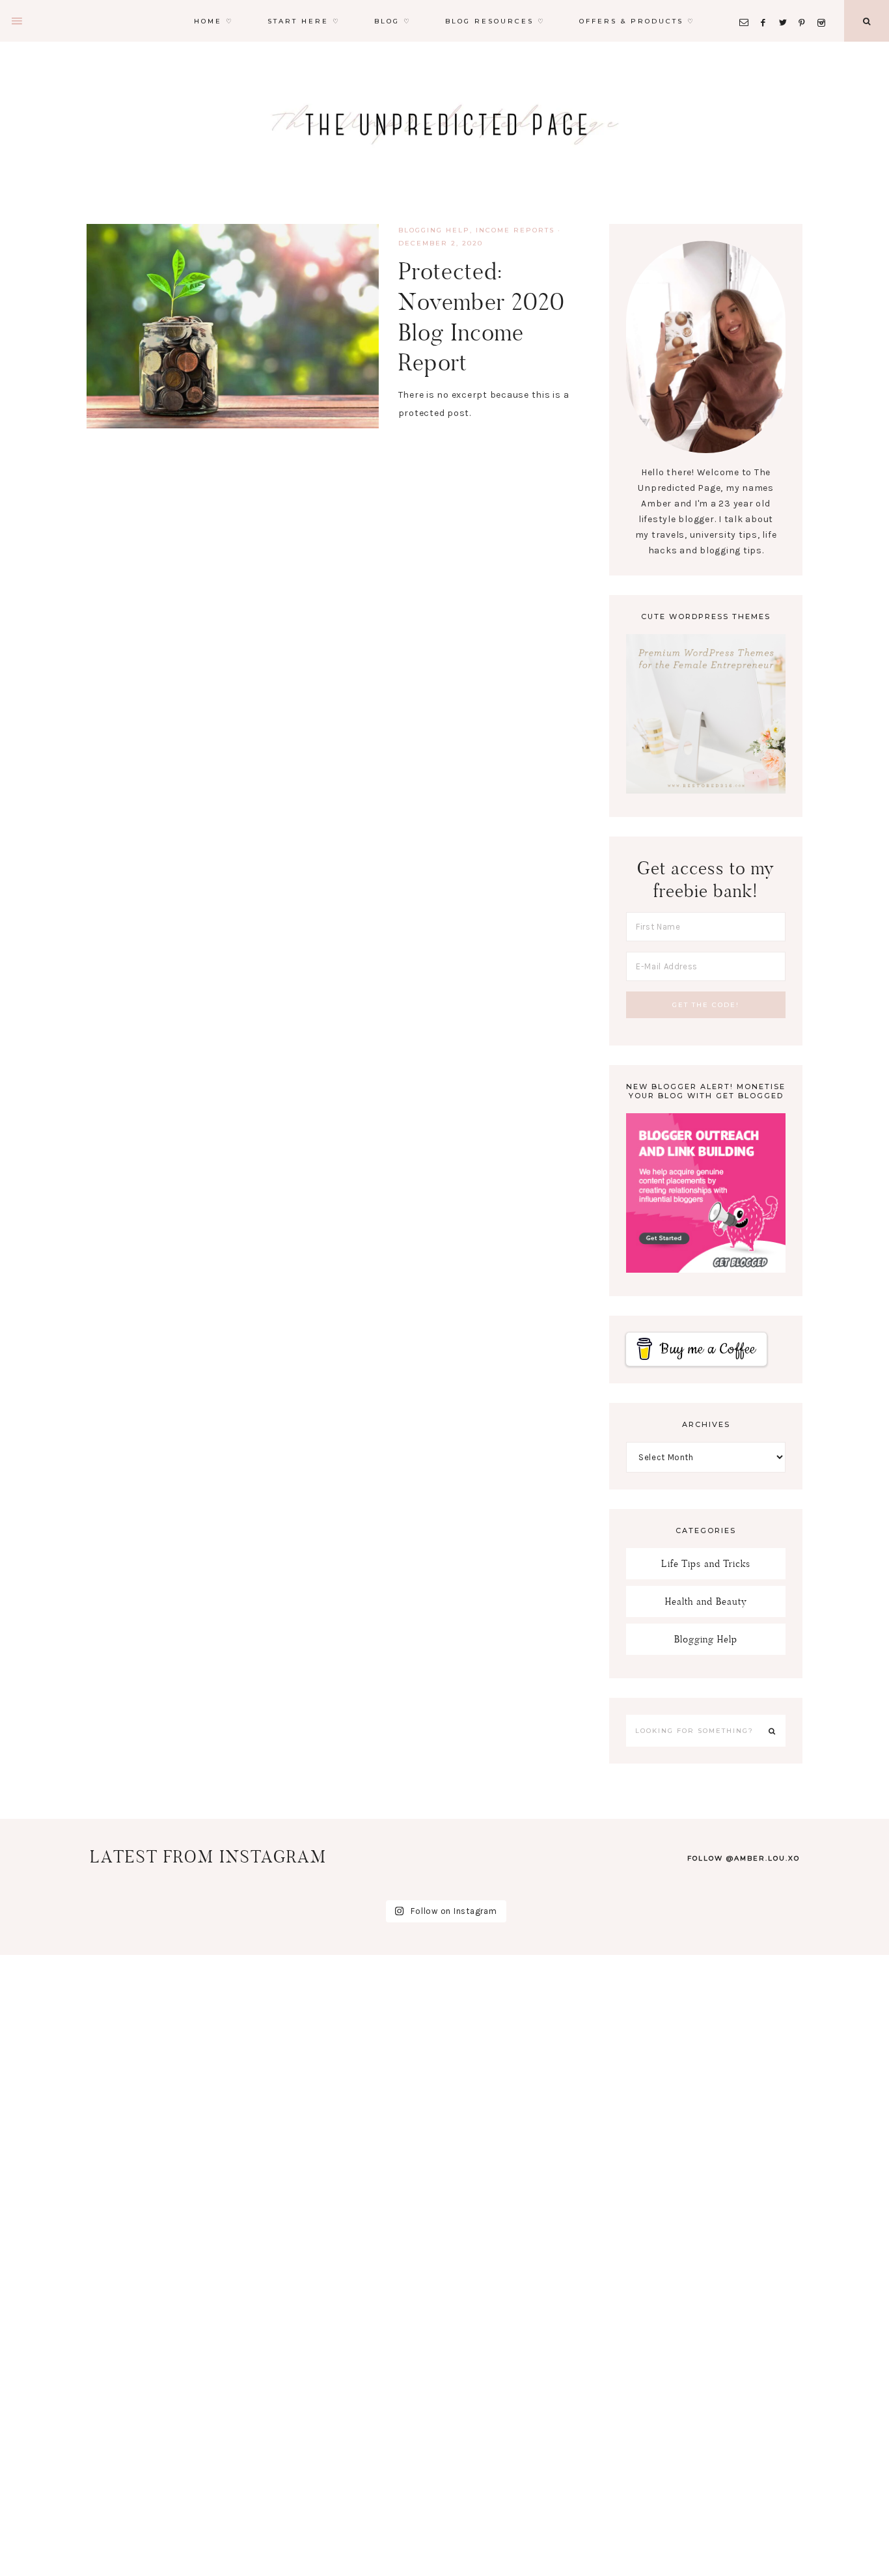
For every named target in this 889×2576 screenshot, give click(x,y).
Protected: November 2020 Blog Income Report (482, 317)
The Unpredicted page (444, 124)
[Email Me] (746, 7)
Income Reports (515, 230)
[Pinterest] (805, 7)
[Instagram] (824, 7)
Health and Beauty (706, 1601)
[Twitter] (786, 7)
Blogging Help (434, 230)
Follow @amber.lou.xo (744, 1858)
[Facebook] (767, 7)
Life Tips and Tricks (706, 1563)
